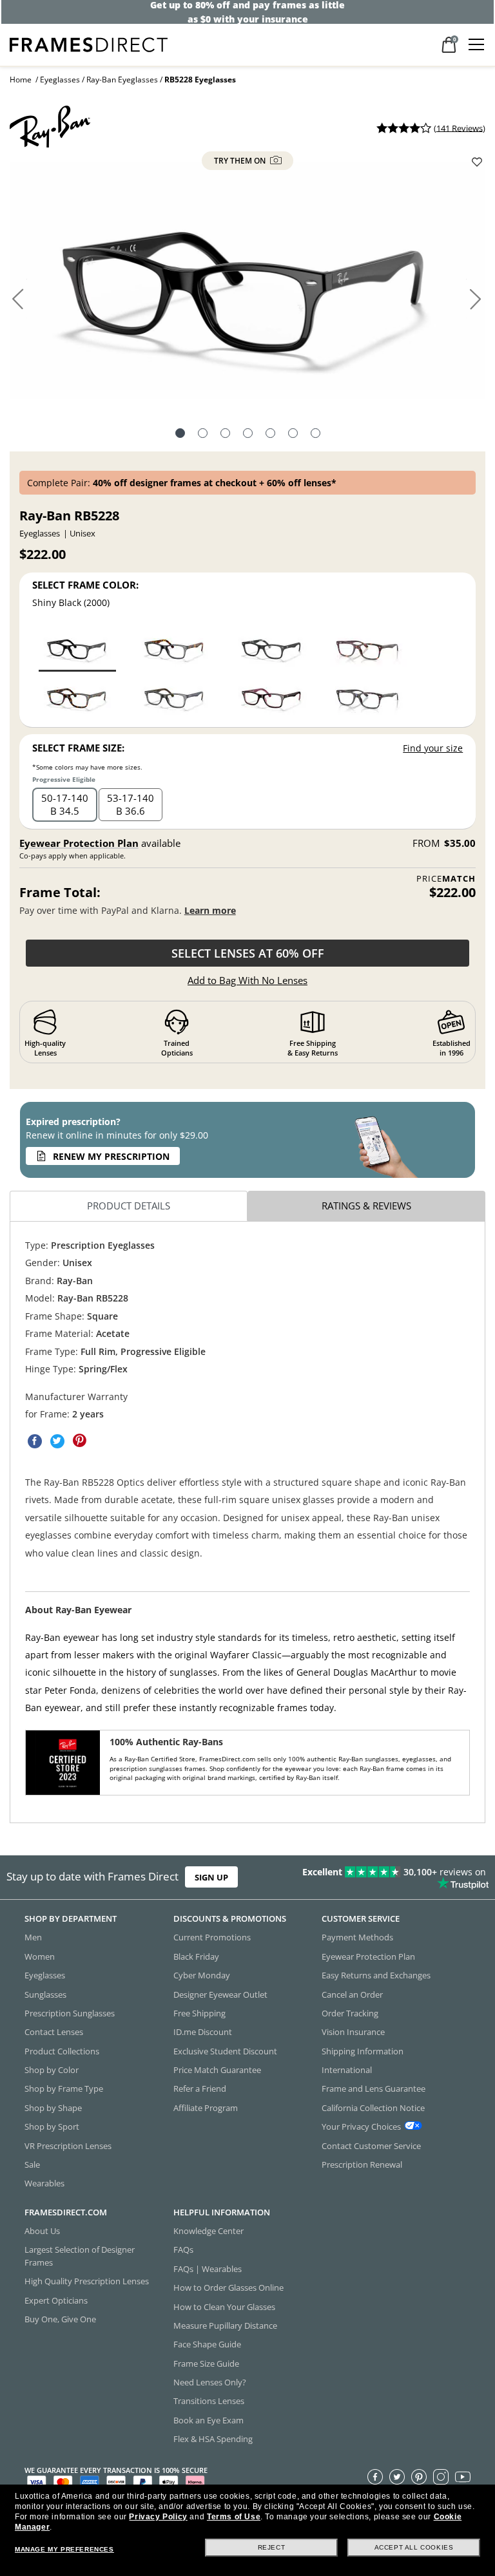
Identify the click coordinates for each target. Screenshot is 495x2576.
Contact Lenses (54, 2032)
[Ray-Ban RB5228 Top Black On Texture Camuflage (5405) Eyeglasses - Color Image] (272, 648)
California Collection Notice (373, 2108)
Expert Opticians (56, 2300)
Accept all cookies (414, 2547)
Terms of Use (234, 2517)
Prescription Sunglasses (70, 2013)
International (347, 2070)
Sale (32, 2164)
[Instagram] (441, 2477)
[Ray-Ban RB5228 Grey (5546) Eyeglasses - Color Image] (175, 696)
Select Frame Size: (78, 748)
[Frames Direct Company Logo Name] (89, 43)
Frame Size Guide (206, 2363)
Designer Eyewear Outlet (220, 1994)
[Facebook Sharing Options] (35, 1441)
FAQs (183, 2249)
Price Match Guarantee (217, 2070)
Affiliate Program (206, 2108)
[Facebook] (375, 2477)
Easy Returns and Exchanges (376, 1975)
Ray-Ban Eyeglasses (122, 80)
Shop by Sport (52, 2126)
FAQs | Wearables (208, 2269)
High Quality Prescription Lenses (87, 2281)
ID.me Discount (203, 2032)
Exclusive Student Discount (225, 2051)
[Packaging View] (315, 435)
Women (40, 1956)
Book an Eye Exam (209, 2420)
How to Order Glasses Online (228, 2287)
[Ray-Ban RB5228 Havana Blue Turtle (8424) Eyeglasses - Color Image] (369, 696)
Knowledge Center (209, 2231)
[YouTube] (463, 2477)
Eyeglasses (60, 80)
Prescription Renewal (362, 2164)
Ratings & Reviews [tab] (366, 1206)
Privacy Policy (158, 2517)
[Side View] (293, 435)
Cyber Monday (202, 1975)
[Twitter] (397, 2477)
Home (21, 80)
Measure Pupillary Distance (225, 2325)
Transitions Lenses (209, 2401)
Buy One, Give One (60, 2319)
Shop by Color (52, 2070)
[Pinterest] (419, 2477)
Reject (272, 2547)
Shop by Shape (53, 2108)
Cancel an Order (352, 1994)
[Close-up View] (270, 435)
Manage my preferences (64, 2549)
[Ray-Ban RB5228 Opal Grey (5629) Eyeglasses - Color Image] (175, 648)
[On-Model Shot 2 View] (248, 435)
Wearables (44, 2183)
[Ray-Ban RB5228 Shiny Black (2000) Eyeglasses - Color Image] (77, 648)
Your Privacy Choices (361, 2126)
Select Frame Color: (85, 585)
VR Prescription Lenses (68, 2146)
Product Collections (62, 2051)
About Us (42, 2231)
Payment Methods (357, 1937)
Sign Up (211, 1877)
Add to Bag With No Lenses (247, 980)
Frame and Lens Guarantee (374, 2088)
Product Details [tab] (129, 1206)
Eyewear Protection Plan (79, 843)
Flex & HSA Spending (213, 2439)
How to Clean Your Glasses (224, 2307)
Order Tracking (350, 2013)
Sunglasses (45, 1994)
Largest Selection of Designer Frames (80, 2256)
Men (33, 1937)
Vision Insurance (353, 2032)
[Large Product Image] (247, 285)
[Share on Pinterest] (80, 1441)
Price (446, 879)
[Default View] (180, 435)
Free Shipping (199, 2013)
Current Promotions (212, 1937)
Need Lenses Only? (210, 2382)
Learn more (210, 910)
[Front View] (203, 435)
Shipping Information (363, 2051)
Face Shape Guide (207, 2344)
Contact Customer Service (371, 2146)
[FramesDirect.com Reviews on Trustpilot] (388, 1877)
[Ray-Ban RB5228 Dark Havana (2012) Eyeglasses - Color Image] (77, 696)
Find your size (433, 748)
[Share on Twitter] (57, 1441)
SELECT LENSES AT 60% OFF (248, 953)
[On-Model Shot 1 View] (225, 435)
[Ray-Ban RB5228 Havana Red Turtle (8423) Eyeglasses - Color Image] (369, 648)
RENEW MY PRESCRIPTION (111, 1156)
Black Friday (196, 1956)
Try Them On (241, 161)
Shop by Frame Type (64, 2088)
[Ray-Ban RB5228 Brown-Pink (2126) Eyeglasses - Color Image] (272, 696)
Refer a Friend (200, 2088)
